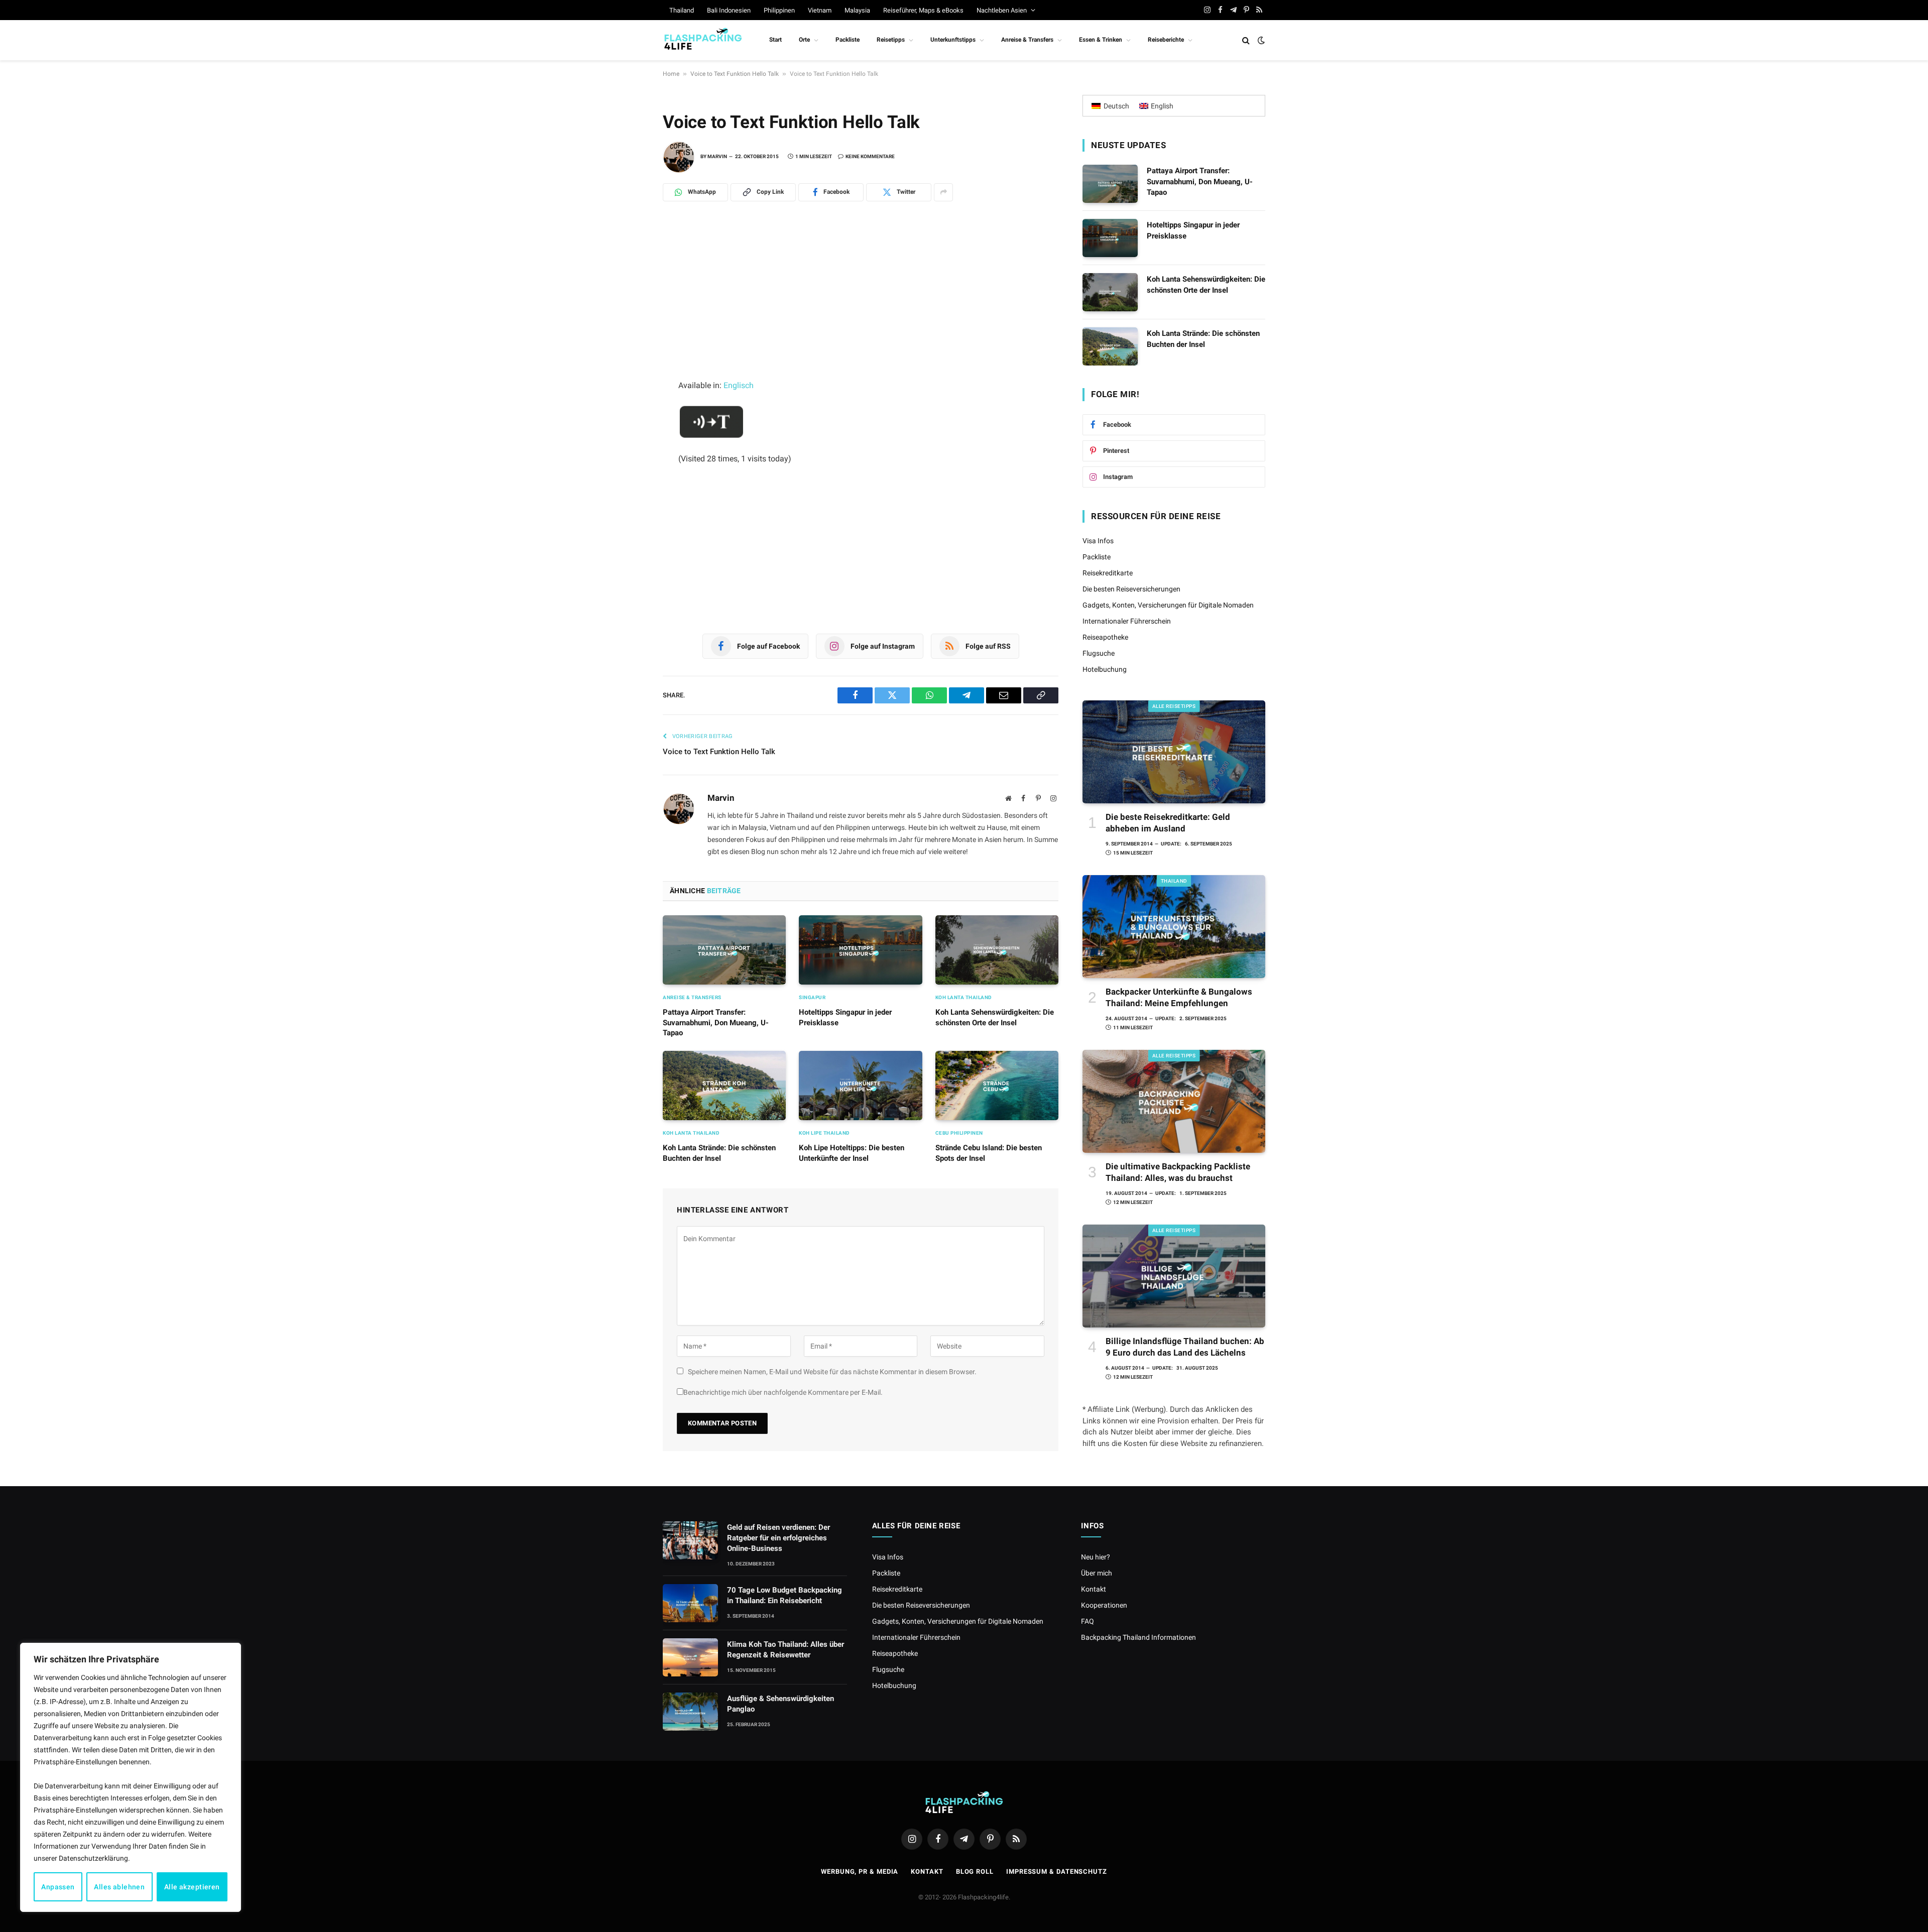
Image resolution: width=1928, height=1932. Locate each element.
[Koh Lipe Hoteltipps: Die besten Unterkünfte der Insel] (860, 1085)
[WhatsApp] (628, 263)
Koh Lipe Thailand (824, 1133)
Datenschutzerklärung (93, 1858)
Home (671, 74)
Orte (804, 40)
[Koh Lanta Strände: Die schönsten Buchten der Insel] (724, 1085)
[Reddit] (628, 351)
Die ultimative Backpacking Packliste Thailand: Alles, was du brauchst (1178, 1172)
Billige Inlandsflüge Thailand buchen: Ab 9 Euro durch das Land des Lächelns (1185, 1347)
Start (775, 40)
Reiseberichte (1166, 40)
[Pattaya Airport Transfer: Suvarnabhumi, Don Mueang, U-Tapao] (724, 950)
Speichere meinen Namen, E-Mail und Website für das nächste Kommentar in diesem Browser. (832, 1372)
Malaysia (857, 10)
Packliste (848, 40)
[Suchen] (1246, 40)
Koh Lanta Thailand (964, 997)
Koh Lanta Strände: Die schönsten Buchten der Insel (719, 1153)
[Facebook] (628, 307)
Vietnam (820, 10)
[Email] (628, 373)
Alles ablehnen (119, 1887)
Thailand (682, 10)
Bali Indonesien (729, 10)
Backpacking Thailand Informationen (1138, 1637)
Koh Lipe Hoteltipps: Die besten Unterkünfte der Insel (852, 1153)
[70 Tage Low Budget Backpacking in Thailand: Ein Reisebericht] (690, 1603)
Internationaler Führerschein (1127, 621)
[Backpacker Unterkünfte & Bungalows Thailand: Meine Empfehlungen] (1174, 927)
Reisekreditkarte (1108, 573)
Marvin (717, 156)
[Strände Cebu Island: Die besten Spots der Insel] (997, 1085)
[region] (131, 1777)
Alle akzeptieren (192, 1887)
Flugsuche (1099, 653)
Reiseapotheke (1105, 637)
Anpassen (58, 1887)
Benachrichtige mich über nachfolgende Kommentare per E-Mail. (783, 1392)
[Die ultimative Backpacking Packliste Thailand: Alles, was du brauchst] (1174, 1101)
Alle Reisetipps (1174, 706)
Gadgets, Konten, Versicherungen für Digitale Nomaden (1168, 605)
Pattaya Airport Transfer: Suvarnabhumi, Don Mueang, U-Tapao (716, 1022)
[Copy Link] (628, 395)
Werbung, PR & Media (860, 1871)
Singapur (812, 997)
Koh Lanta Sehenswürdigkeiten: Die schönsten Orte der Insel (995, 1017)
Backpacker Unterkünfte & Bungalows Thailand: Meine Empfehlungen (1179, 997)
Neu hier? (1096, 1557)
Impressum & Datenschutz (1057, 1871)
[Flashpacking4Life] (703, 40)
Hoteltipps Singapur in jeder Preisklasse (845, 1017)
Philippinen (779, 10)
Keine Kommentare (870, 156)
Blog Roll (975, 1871)
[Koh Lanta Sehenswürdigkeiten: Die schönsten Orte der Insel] (997, 950)
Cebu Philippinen (959, 1133)
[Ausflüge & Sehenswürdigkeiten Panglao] (690, 1712)
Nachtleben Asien (1002, 10)
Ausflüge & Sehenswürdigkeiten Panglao (780, 1704)
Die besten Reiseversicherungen (1131, 589)
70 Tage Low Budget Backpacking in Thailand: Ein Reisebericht (785, 1595)
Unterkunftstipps (953, 40)
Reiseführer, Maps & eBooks (923, 10)
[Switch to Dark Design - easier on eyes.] (1260, 40)
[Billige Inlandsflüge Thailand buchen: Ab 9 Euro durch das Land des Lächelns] (1174, 1276)
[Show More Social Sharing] (943, 192)
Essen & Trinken (1101, 40)
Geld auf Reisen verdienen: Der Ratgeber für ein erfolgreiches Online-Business (778, 1538)
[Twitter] (628, 329)
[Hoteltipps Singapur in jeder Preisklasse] (860, 950)
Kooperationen (1104, 1605)
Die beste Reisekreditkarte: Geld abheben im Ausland (1168, 823)
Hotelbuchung (1105, 669)
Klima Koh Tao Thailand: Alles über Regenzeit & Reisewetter (786, 1650)
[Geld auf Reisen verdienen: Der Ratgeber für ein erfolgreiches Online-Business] (690, 1540)
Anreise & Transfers (1027, 40)
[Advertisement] (861, 304)
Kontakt (1094, 1589)
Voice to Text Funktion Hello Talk (735, 74)
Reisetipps (891, 40)
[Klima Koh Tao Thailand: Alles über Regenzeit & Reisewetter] (690, 1657)
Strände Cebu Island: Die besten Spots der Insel (989, 1153)
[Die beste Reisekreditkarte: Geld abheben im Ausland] (1174, 752)
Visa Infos (1098, 541)
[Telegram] (628, 285)
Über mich (1097, 1573)
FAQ (1088, 1621)
